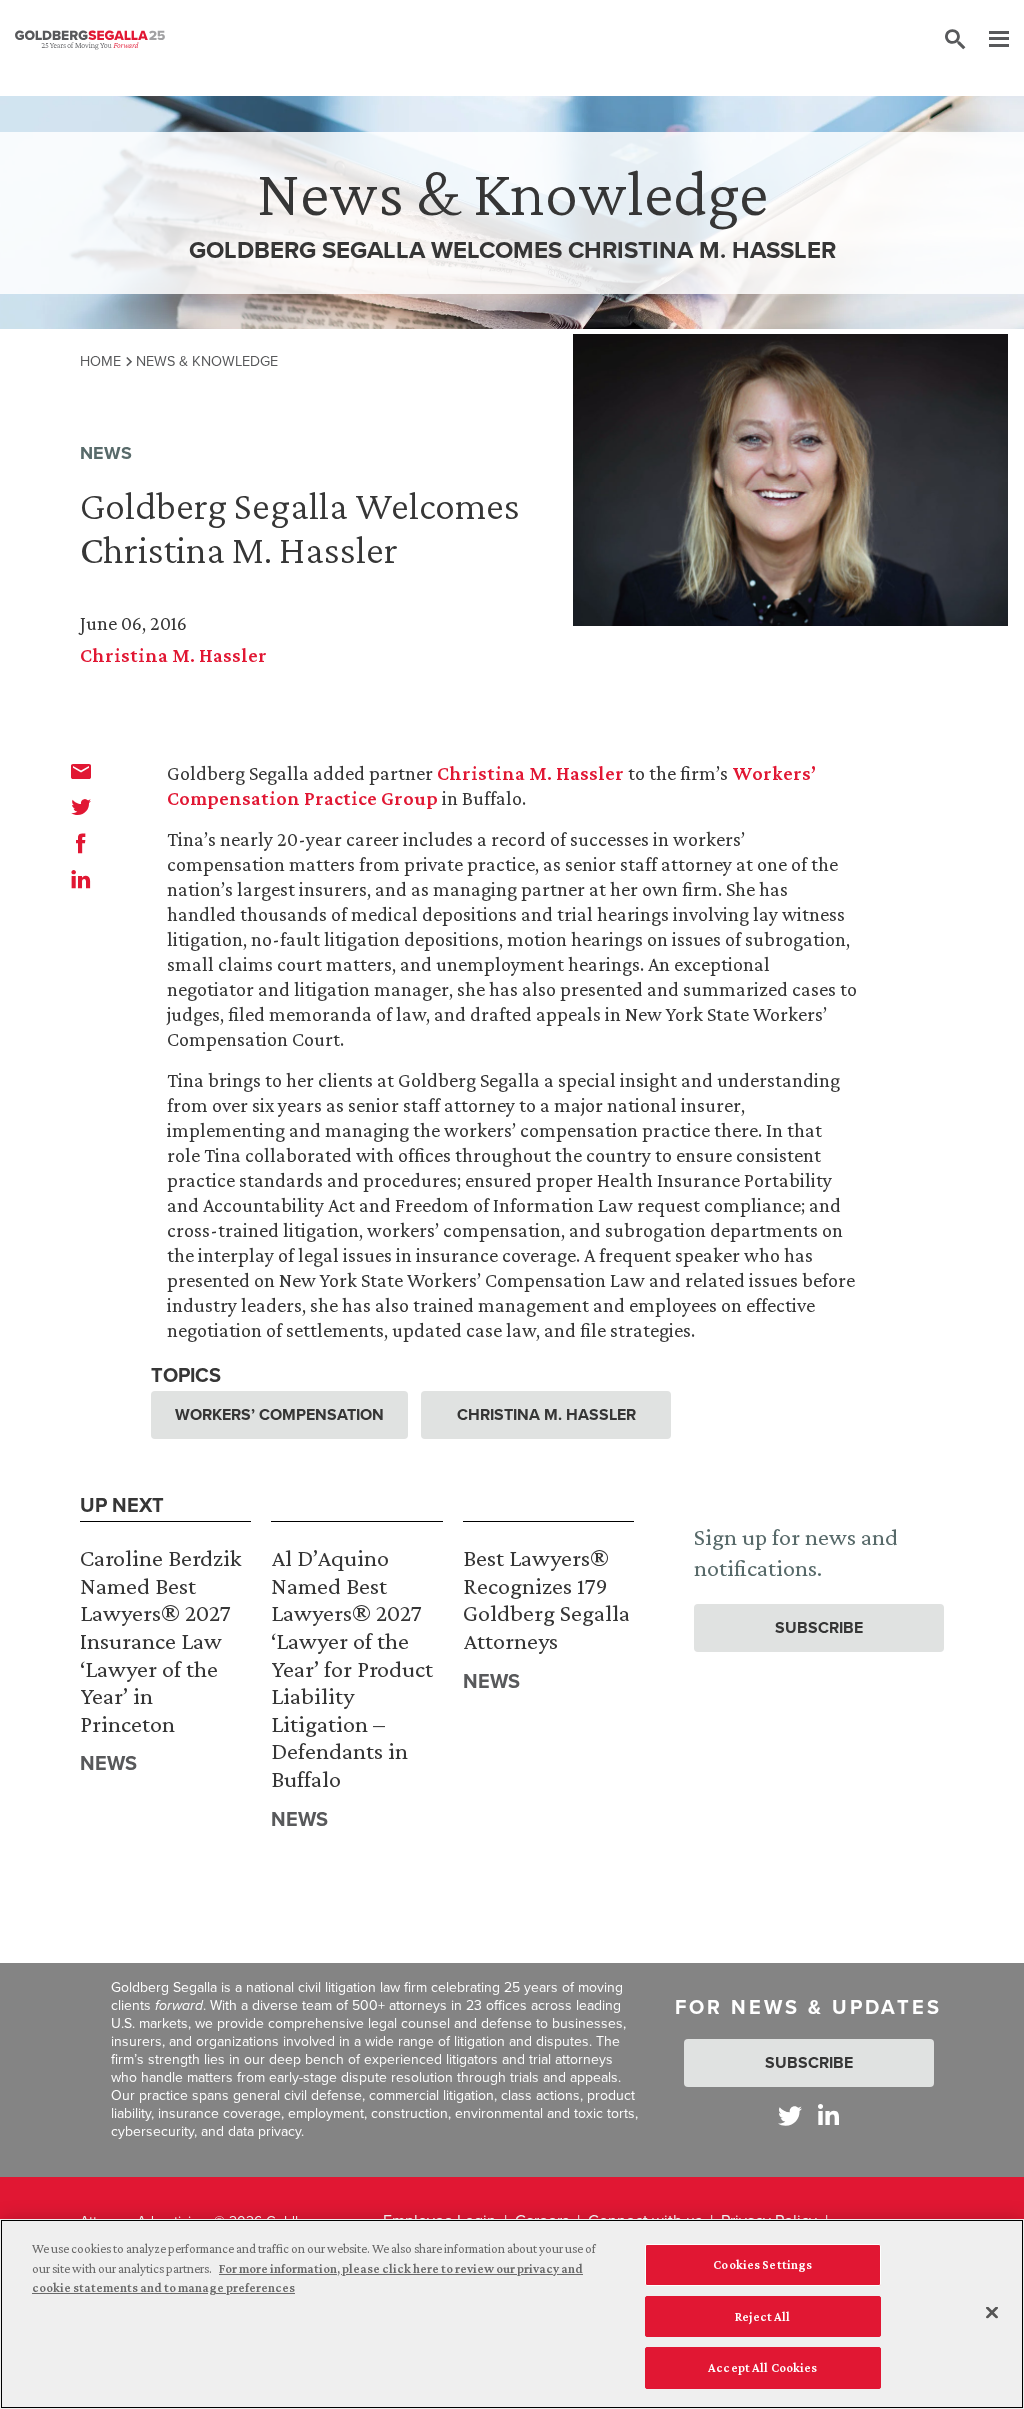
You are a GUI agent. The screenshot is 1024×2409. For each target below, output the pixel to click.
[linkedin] (81, 879)
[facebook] (81, 843)
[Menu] (989, 40)
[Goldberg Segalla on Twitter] (790, 2115)
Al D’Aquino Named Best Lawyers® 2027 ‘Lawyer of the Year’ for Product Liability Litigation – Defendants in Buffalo (352, 1668)
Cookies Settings (762, 2264)
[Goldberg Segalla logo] (90, 40)
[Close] (992, 2313)
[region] (512, 2314)
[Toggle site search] (955, 40)
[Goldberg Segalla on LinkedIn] (828, 2115)
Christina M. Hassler (173, 655)
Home (100, 361)
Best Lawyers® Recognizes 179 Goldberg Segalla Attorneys (546, 1599)
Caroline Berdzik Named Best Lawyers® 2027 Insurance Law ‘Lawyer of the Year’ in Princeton (160, 1640)
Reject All (762, 2316)
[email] (81, 771)
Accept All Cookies (762, 2367)
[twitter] (81, 807)
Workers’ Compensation (279, 1414)
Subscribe (819, 1627)
